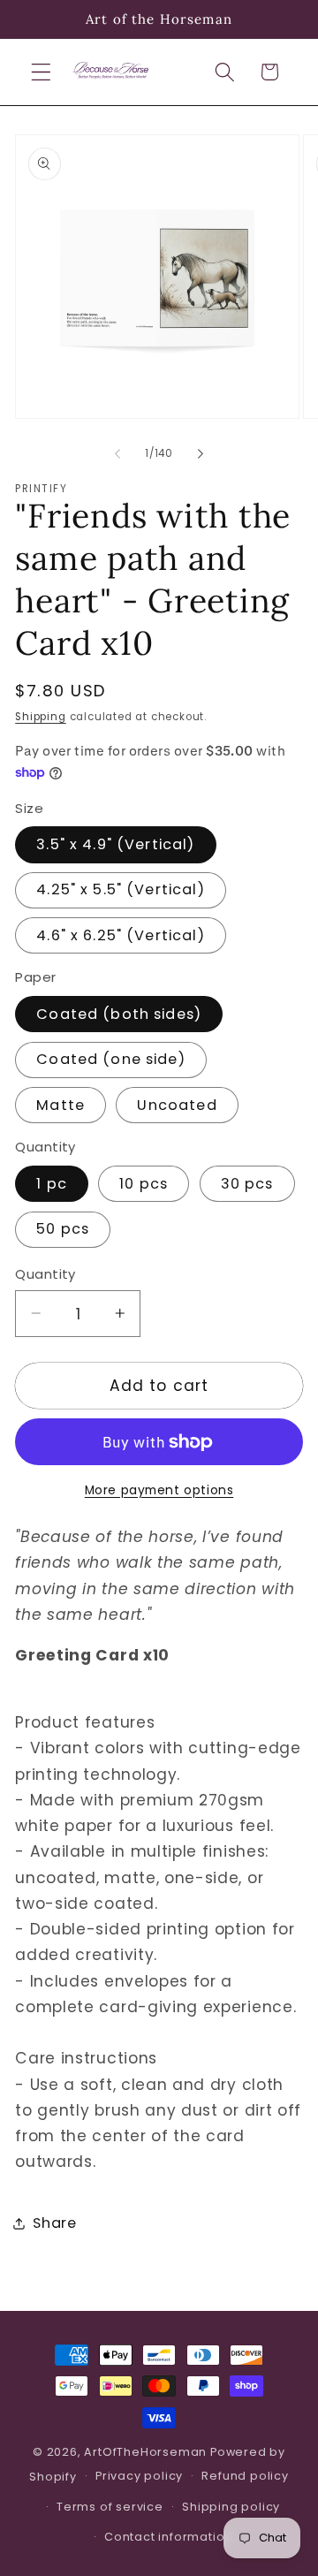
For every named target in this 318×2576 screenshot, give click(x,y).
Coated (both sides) (119, 1014)
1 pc (52, 1184)
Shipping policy (231, 2507)
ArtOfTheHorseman (145, 2452)
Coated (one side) (111, 1059)
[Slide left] (117, 453)
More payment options (159, 1490)
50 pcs (63, 1229)
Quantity (45, 1274)
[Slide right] (201, 453)
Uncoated (177, 1105)
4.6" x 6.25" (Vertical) (120, 935)
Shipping (40, 717)
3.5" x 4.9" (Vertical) (115, 844)
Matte (61, 1105)
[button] (41, 72)
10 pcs (144, 1184)
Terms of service (110, 2507)
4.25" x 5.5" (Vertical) (120, 889)
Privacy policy (139, 2476)
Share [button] (54, 2223)
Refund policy (245, 2476)
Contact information (168, 2537)
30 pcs (247, 1184)
